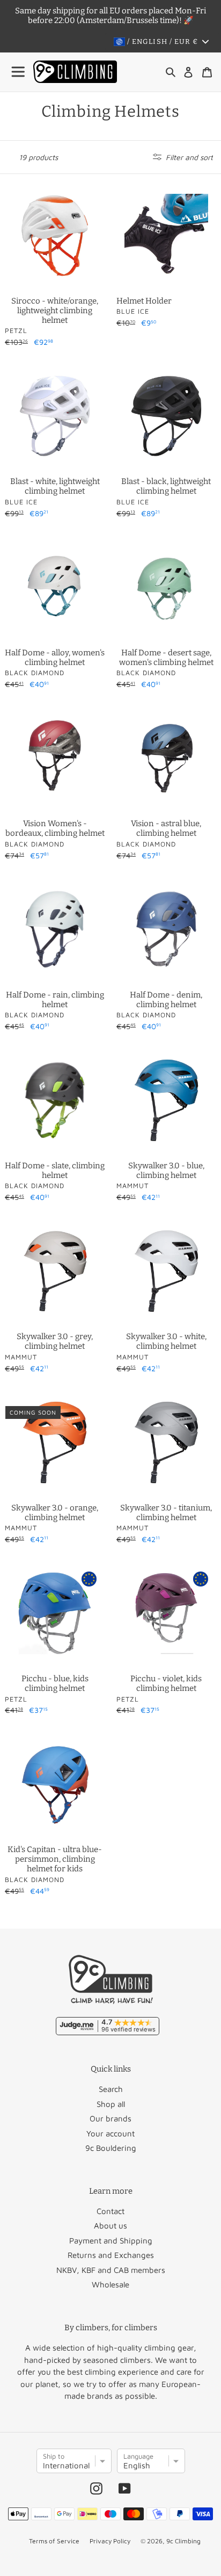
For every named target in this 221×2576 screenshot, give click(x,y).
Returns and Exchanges (111, 2255)
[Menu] (19, 72)
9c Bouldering (111, 2148)
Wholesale (110, 2284)
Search (111, 2089)
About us (110, 2226)
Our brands (110, 2118)
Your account (110, 2133)
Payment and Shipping (111, 2241)
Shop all (111, 2104)
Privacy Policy (110, 2541)
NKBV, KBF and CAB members (111, 2270)
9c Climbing (183, 2541)
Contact (110, 2211)
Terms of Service (54, 2541)
